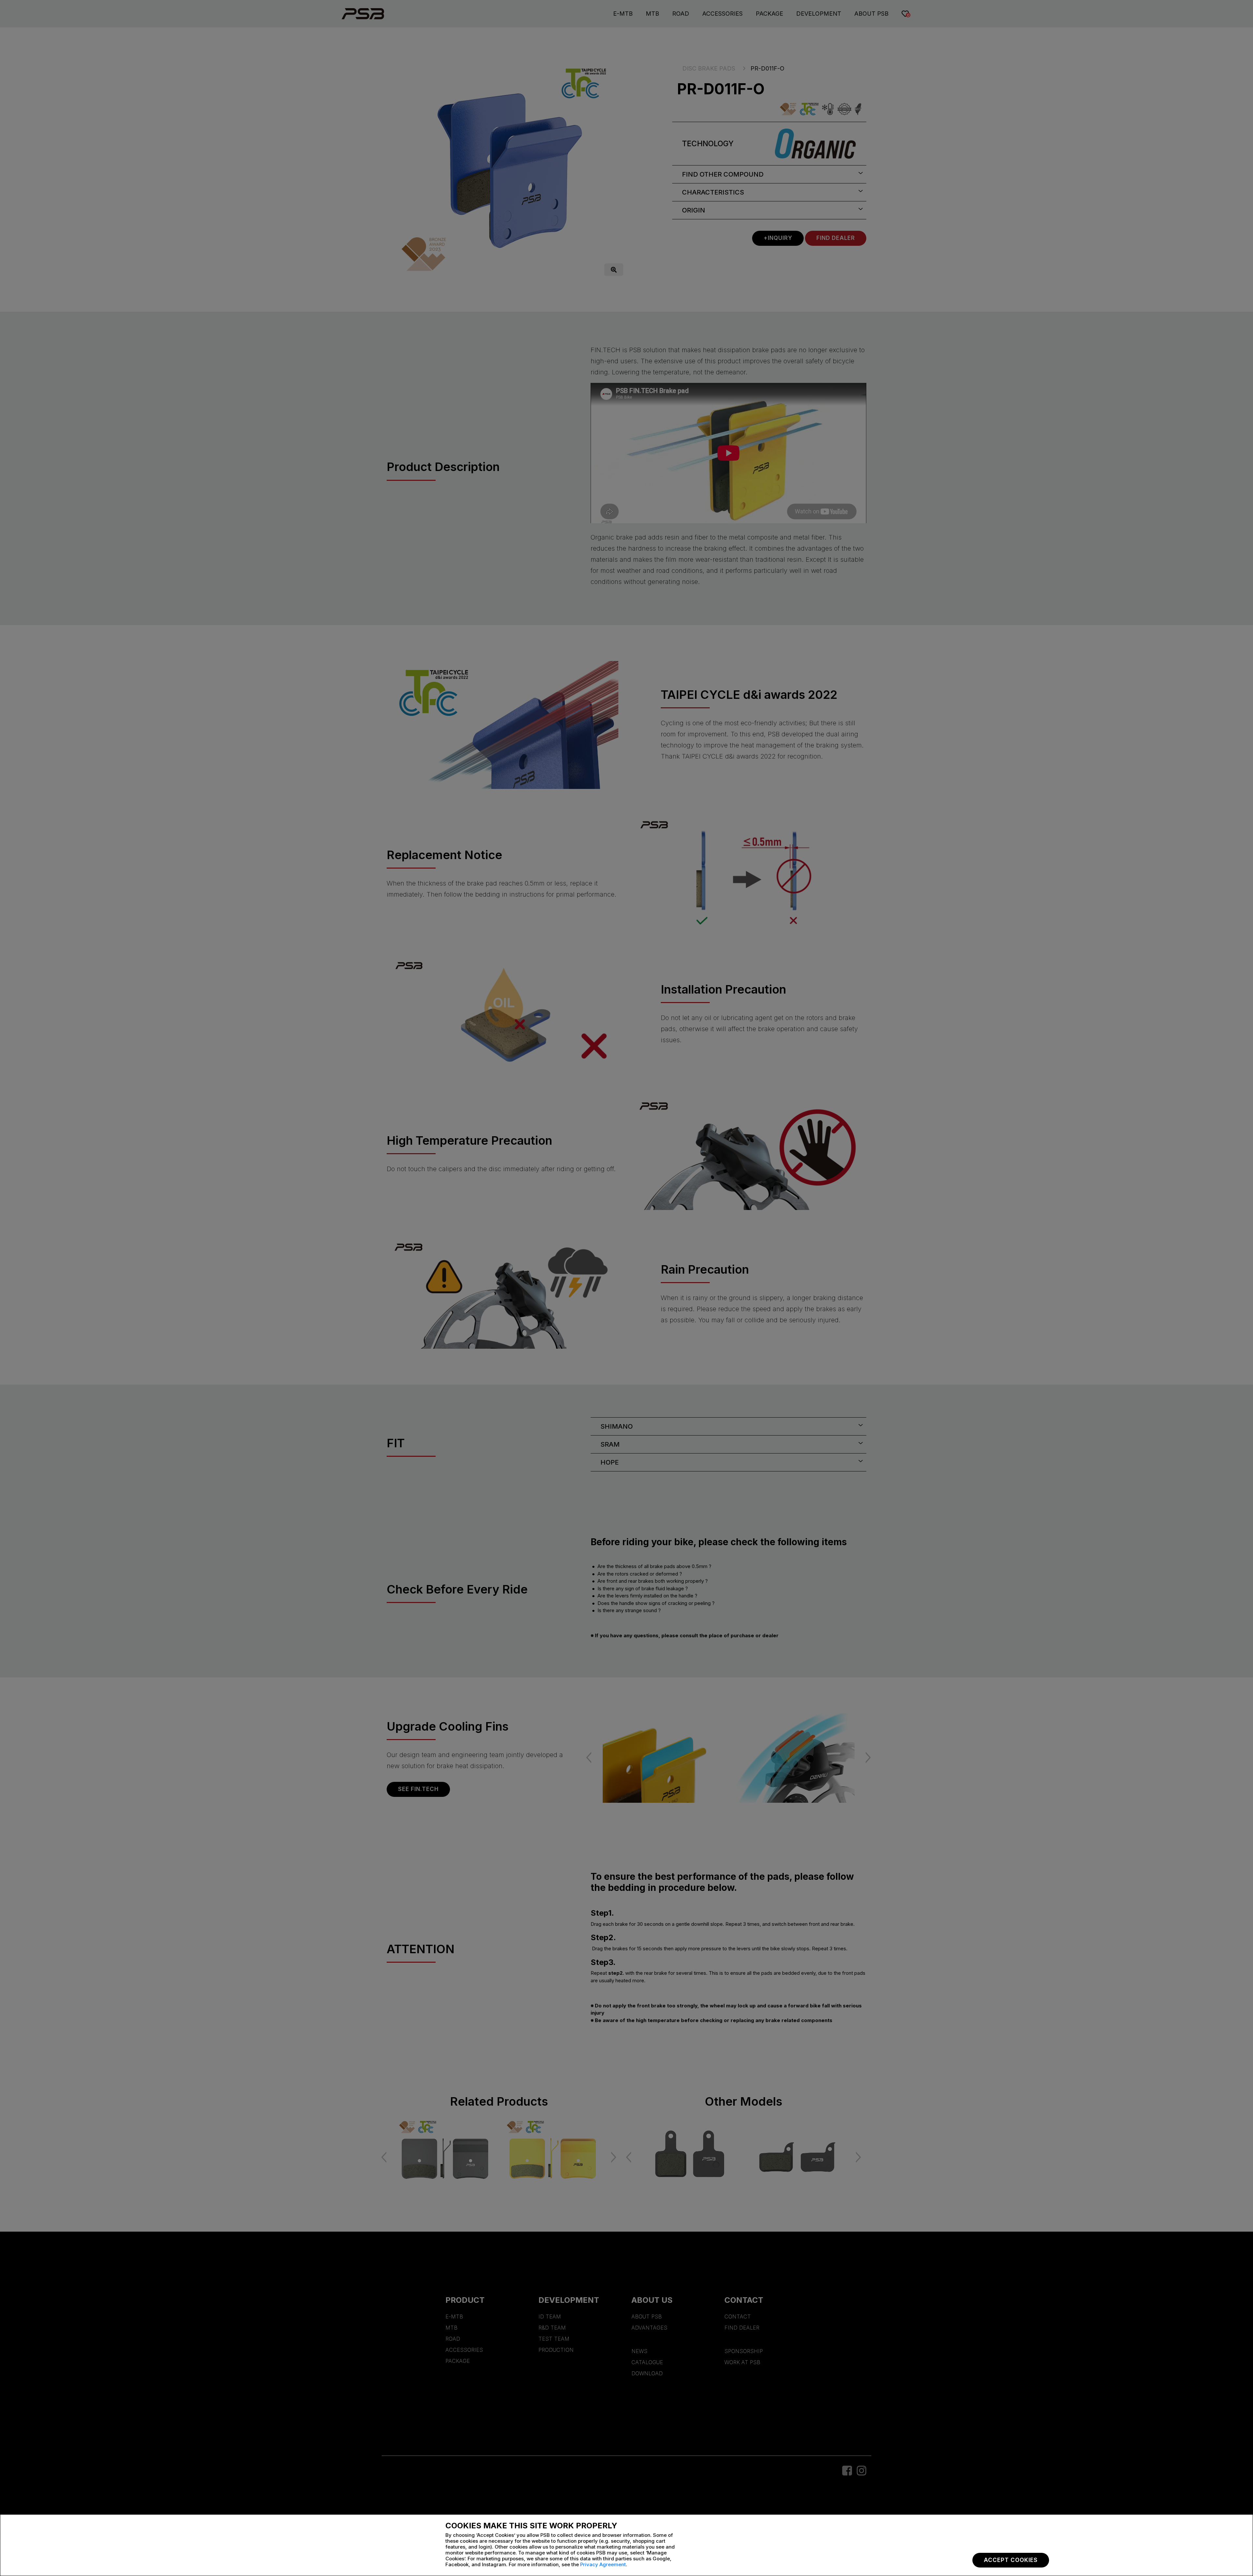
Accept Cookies (1011, 2560)
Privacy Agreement (603, 2564)
